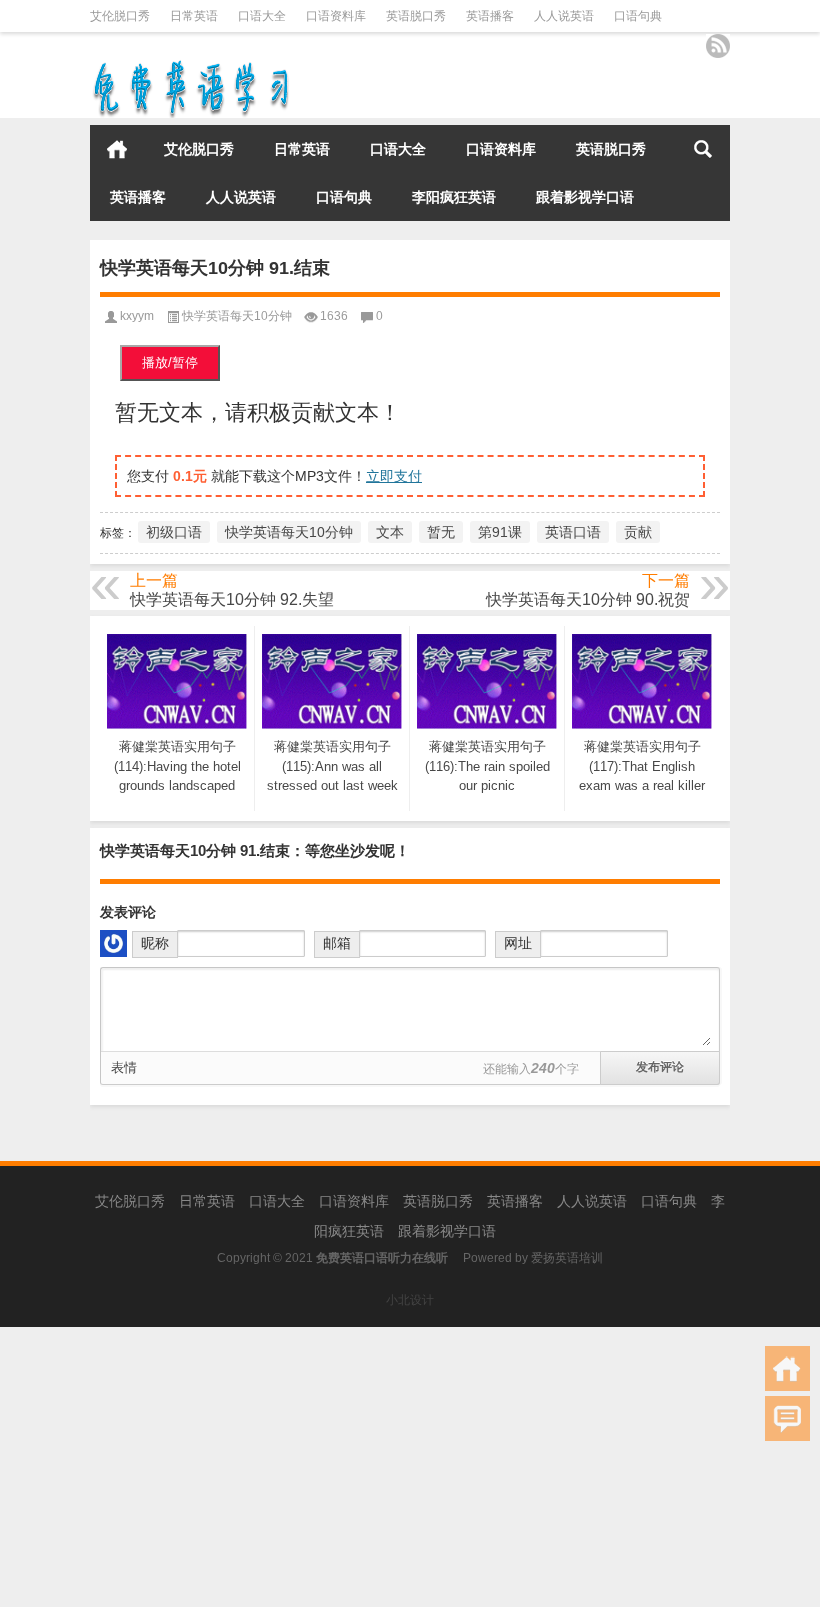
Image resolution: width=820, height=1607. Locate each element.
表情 (124, 1067)
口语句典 (638, 16)
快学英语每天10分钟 (237, 316)
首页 (117, 149)
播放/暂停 (170, 362)
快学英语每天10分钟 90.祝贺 (588, 599)
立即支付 (394, 476)
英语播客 (490, 16)
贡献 (638, 532)
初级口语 (174, 532)
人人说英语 (564, 16)
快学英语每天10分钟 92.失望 (232, 599)
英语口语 (573, 532)
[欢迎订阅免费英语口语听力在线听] (718, 46)
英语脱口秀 (416, 16)
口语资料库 (336, 16)
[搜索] (703, 149)
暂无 (441, 532)
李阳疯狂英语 (454, 197)
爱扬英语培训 (567, 1258)
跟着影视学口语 (585, 197)
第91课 (500, 532)
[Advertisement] (410, 1467)
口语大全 (262, 16)
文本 (390, 532)
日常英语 (194, 16)
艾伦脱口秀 (120, 16)
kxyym (137, 316)
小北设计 (410, 1300)
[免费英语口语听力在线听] (190, 64)
